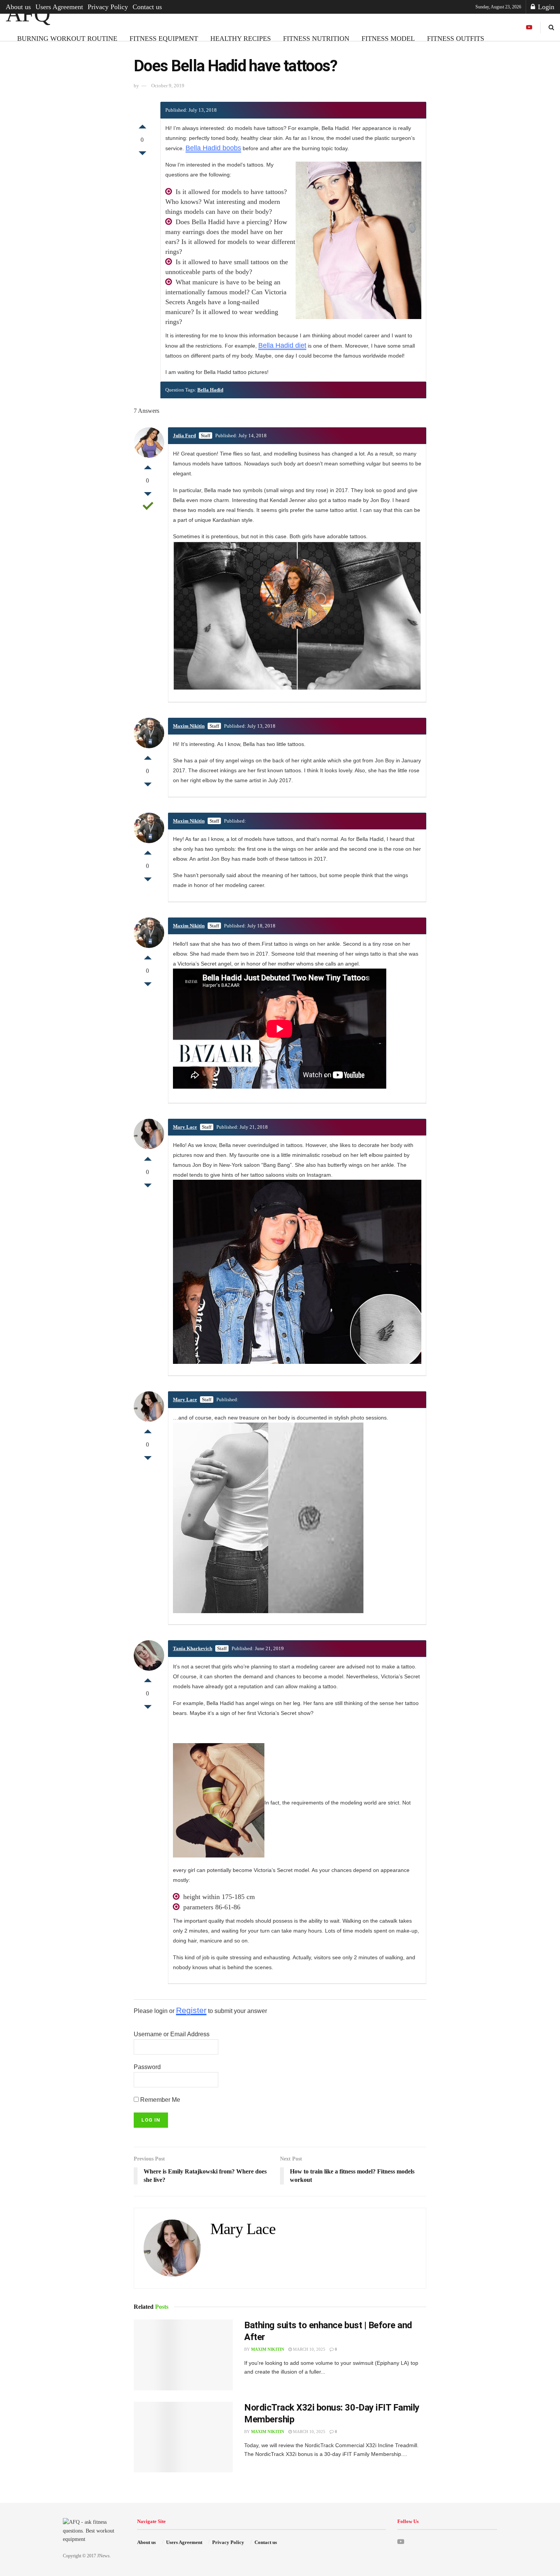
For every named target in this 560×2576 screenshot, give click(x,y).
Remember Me (159, 2100)
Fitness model (388, 38)
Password (147, 2067)
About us (18, 7)
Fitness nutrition (316, 38)
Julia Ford (184, 435)
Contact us (147, 7)
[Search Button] (551, 27)
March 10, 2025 (309, 2349)
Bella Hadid (210, 390)
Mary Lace (185, 1127)
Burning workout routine (67, 38)
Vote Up (142, 125)
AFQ (28, 14)
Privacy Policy (108, 7)
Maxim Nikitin (189, 726)
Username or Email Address (172, 2034)
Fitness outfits (456, 38)
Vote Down (142, 155)
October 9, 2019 (168, 86)
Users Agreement (59, 7)
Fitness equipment (164, 38)
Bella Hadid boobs (213, 148)
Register (191, 2010)
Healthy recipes (241, 38)
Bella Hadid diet (282, 345)
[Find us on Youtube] (529, 27)
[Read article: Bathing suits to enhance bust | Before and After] (183, 2355)
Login (545, 7)
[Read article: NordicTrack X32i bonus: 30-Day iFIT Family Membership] (183, 2437)
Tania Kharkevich (193, 1648)
